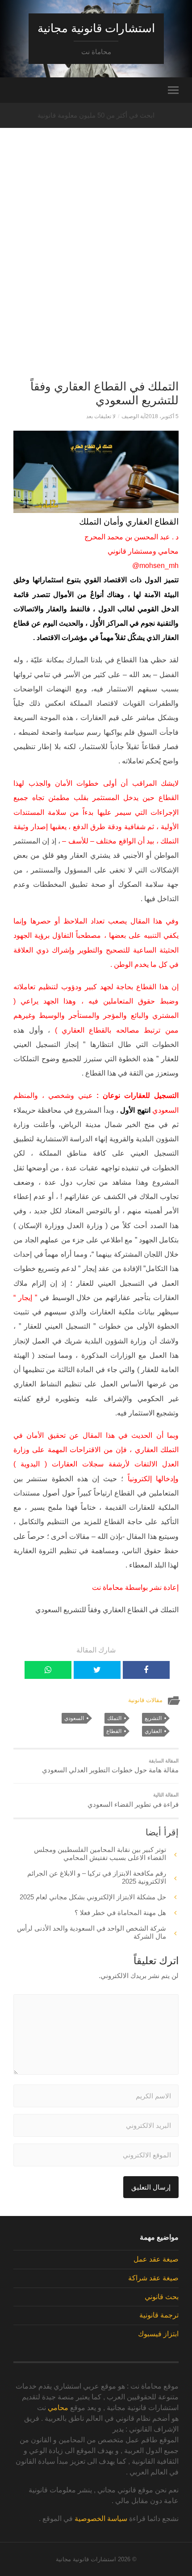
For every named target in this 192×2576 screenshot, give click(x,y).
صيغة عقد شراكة (153, 2278)
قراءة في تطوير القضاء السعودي (133, 1800)
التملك (114, 1718)
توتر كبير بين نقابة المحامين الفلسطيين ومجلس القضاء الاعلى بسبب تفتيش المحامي (100, 1854)
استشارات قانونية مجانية (96, 28)
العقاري (153, 1731)
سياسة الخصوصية (101, 2519)
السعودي (74, 1718)
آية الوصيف (134, 416)
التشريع (153, 1718)
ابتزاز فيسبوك (158, 2334)
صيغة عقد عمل (156, 2259)
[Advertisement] (96, 269)
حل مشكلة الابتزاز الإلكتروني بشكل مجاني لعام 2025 (93, 1897)
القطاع (114, 1731)
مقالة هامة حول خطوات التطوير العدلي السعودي (110, 1766)
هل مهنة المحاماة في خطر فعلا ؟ (120, 1913)
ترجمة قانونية (159, 2315)
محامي (58, 2408)
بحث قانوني (162, 2297)
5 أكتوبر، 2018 (162, 416)
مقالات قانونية (145, 1700)
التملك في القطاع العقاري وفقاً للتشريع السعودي (104, 394)
